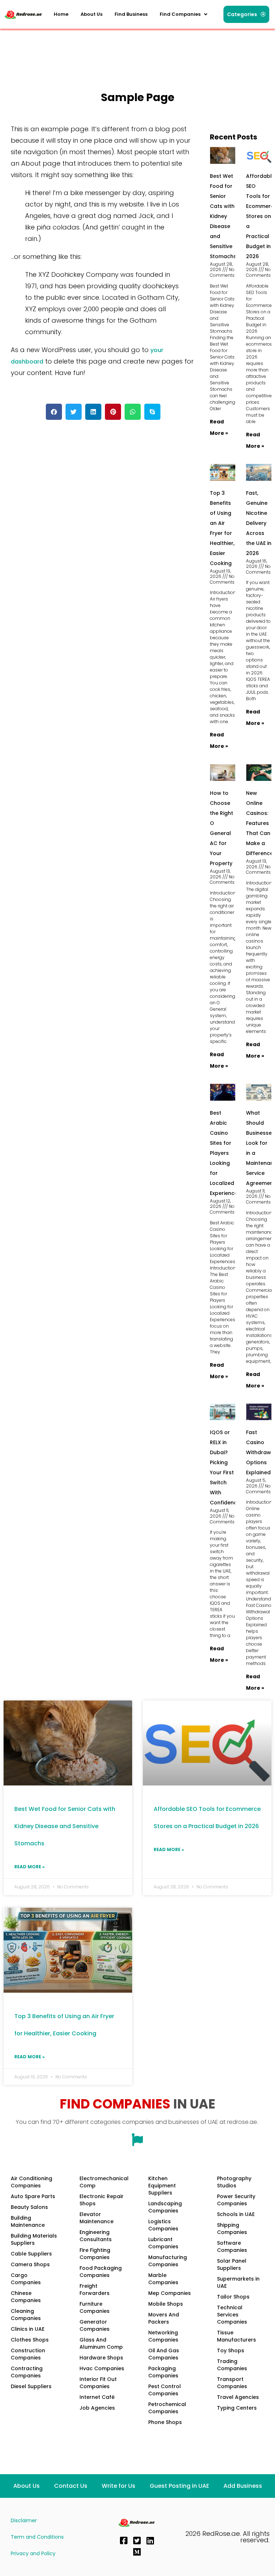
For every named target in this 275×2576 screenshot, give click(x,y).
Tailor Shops (233, 2297)
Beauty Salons (29, 2207)
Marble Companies (163, 2279)
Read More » (30, 1867)
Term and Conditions (37, 2537)
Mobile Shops (166, 2304)
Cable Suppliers (31, 2254)
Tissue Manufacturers (237, 2336)
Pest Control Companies (165, 2390)
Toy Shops (231, 2350)
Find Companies (180, 14)
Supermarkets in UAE (238, 2282)
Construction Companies (28, 2354)
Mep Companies (170, 2293)
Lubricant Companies (163, 2243)
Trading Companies (232, 2365)
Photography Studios (234, 2182)
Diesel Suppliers (31, 2386)
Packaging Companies (163, 2372)
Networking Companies (163, 2336)
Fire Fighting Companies (95, 2254)
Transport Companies (232, 2383)
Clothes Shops (30, 2340)
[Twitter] (137, 2541)
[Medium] (137, 2552)
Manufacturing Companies (168, 2261)
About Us (91, 14)
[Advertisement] (134, 48)
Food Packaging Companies (101, 2272)
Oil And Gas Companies (164, 2354)
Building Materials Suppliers (34, 2239)
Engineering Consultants (96, 2236)
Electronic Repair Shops (102, 2200)
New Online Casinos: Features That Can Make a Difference (260, 823)
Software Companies (232, 2247)
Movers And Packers (164, 2318)
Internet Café (97, 2397)
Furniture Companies (95, 2307)
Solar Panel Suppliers (232, 2264)
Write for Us (119, 2486)
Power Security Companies (236, 2200)
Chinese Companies (26, 2297)
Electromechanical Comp (104, 2182)
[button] (184, 14)
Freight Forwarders (95, 2290)
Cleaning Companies (26, 2315)
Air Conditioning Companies (32, 2182)
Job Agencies (97, 2408)
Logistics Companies (163, 2225)
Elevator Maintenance (97, 2218)
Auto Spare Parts (33, 2196)
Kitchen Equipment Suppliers (162, 2186)
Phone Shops (165, 2422)
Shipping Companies (232, 2229)
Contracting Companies (27, 2372)
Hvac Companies (102, 2368)
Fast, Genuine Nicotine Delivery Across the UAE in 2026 (259, 523)
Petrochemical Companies (167, 2408)
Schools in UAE (236, 2214)
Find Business (131, 14)
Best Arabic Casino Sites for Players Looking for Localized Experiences (225, 1153)
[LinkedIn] (150, 2541)
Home (61, 14)
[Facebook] (124, 2541)
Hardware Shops (101, 2358)
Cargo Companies (26, 2279)
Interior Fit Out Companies (98, 2383)
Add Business (243, 2486)
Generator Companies (95, 2325)
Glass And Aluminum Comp (101, 2343)
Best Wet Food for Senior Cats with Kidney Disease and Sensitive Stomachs (223, 216)
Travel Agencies (238, 2397)
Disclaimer (24, 2520)
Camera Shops (30, 2264)
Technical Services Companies (232, 2315)
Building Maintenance (28, 2221)
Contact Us (71, 2486)
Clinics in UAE (28, 2329)
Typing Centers (237, 2408)
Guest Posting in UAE (179, 2486)
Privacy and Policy (33, 2553)
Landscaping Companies (165, 2207)
